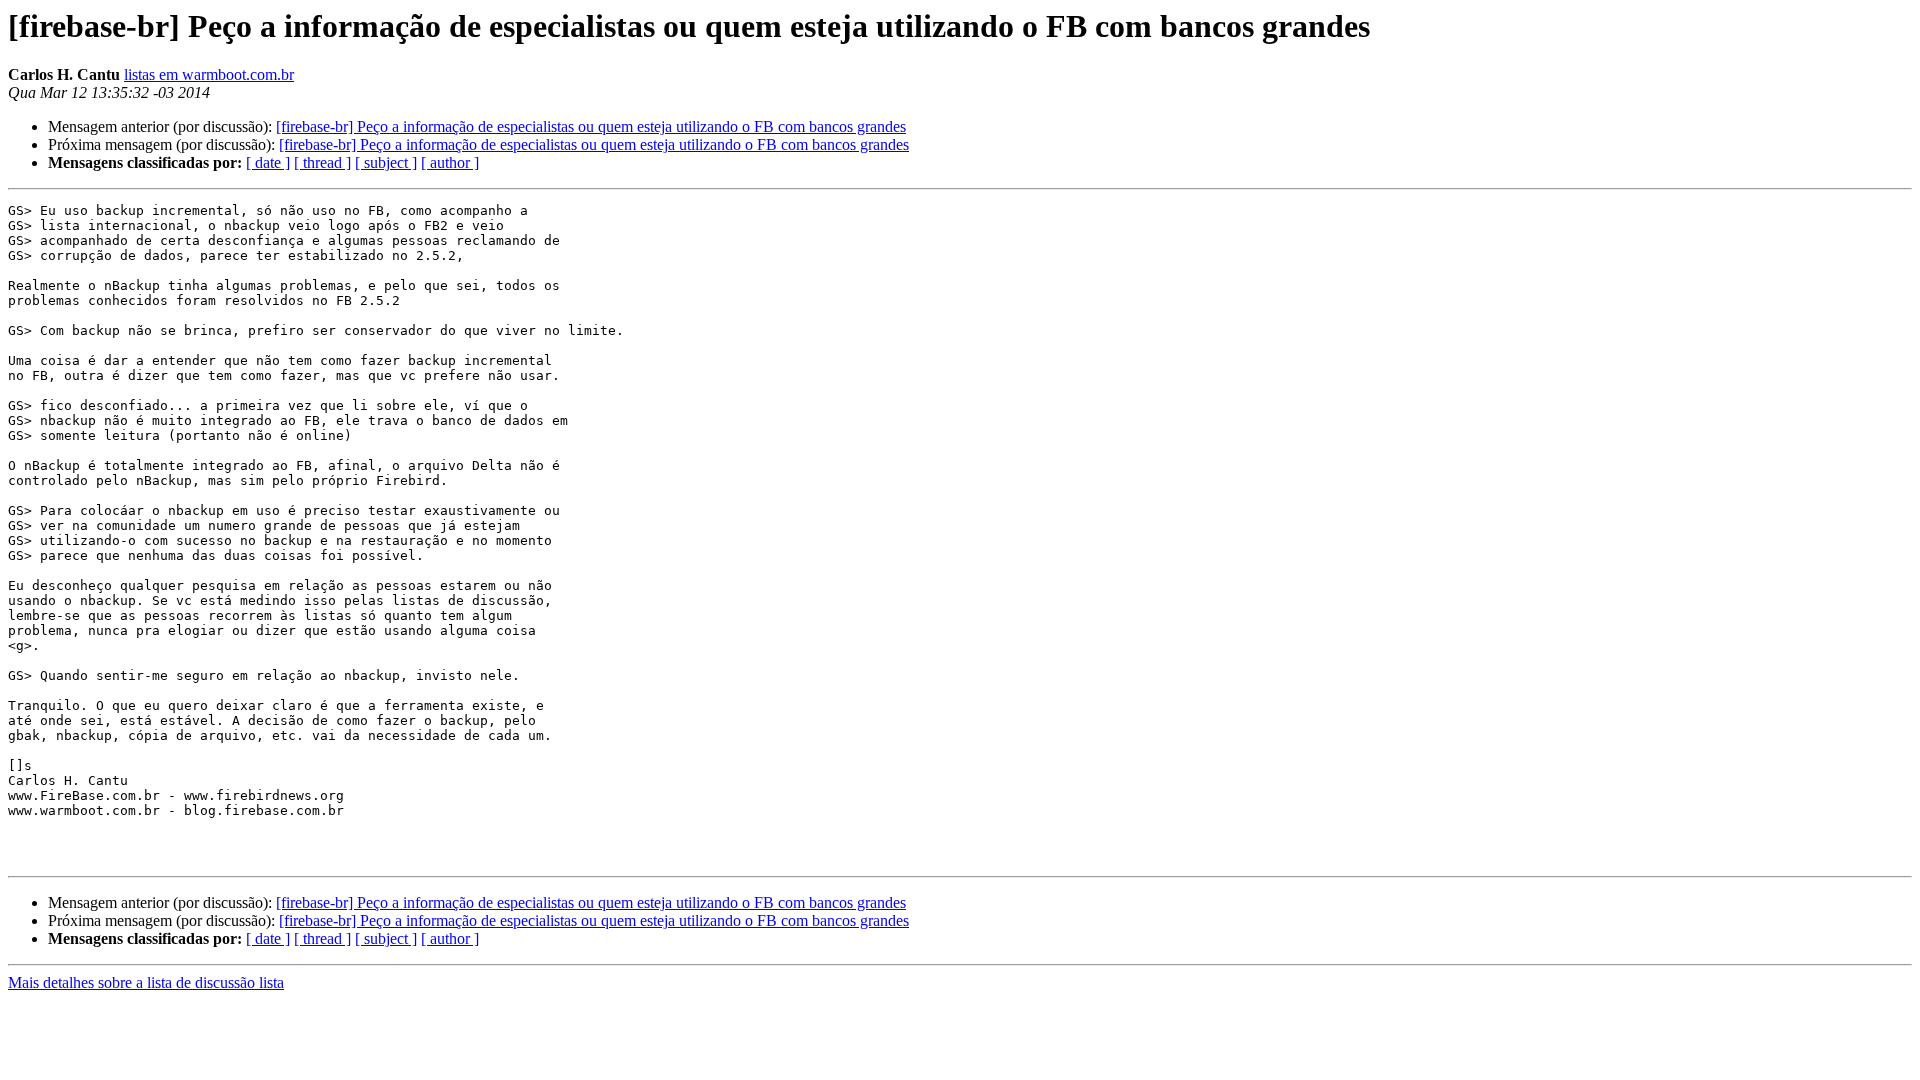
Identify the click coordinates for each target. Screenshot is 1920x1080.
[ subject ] (386, 162)
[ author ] (450, 162)
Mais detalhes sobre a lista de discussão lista (146, 982)
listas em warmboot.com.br (209, 74)
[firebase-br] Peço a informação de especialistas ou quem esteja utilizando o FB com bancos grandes (591, 126)
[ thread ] (322, 162)
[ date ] (268, 162)
